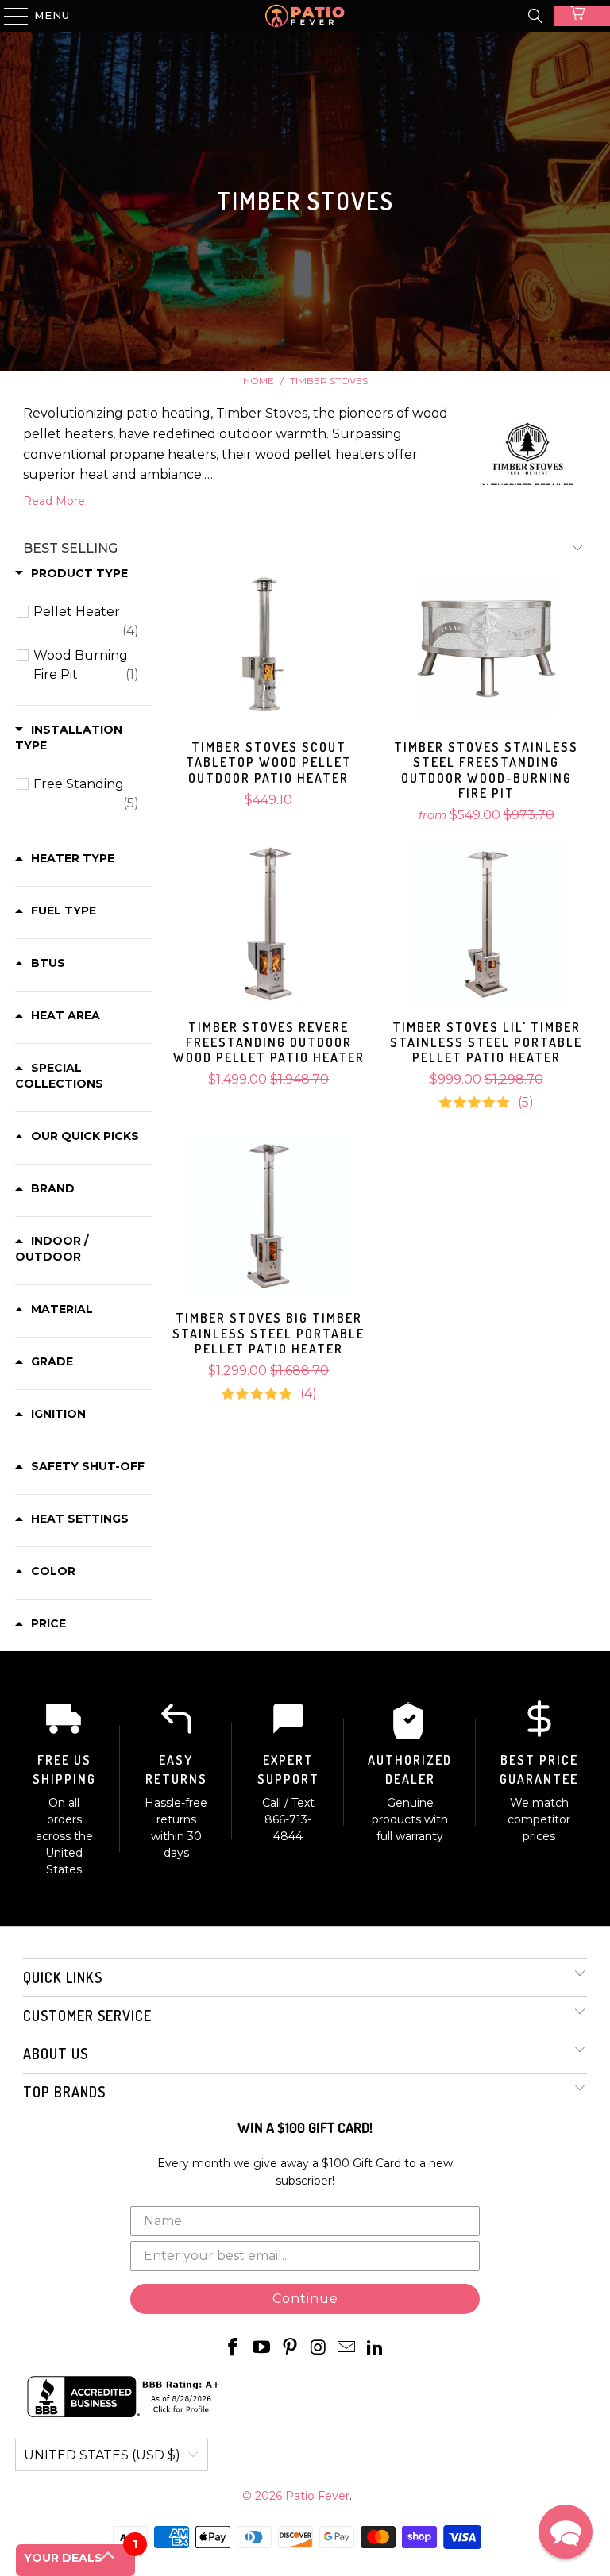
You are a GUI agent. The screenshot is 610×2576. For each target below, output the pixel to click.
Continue (305, 2299)
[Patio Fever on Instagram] (319, 2348)
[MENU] (9, 16)
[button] (566, 2532)
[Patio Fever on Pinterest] (290, 2348)
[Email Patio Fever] (347, 2348)
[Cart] (582, 16)
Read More (54, 501)
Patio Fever (317, 2496)
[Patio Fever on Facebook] (234, 2348)
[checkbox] (86, 622)
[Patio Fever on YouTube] (262, 2348)
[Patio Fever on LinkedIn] (375, 2348)
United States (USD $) (102, 2455)
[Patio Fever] (305, 16)
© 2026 (264, 2496)
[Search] (535, 16)
